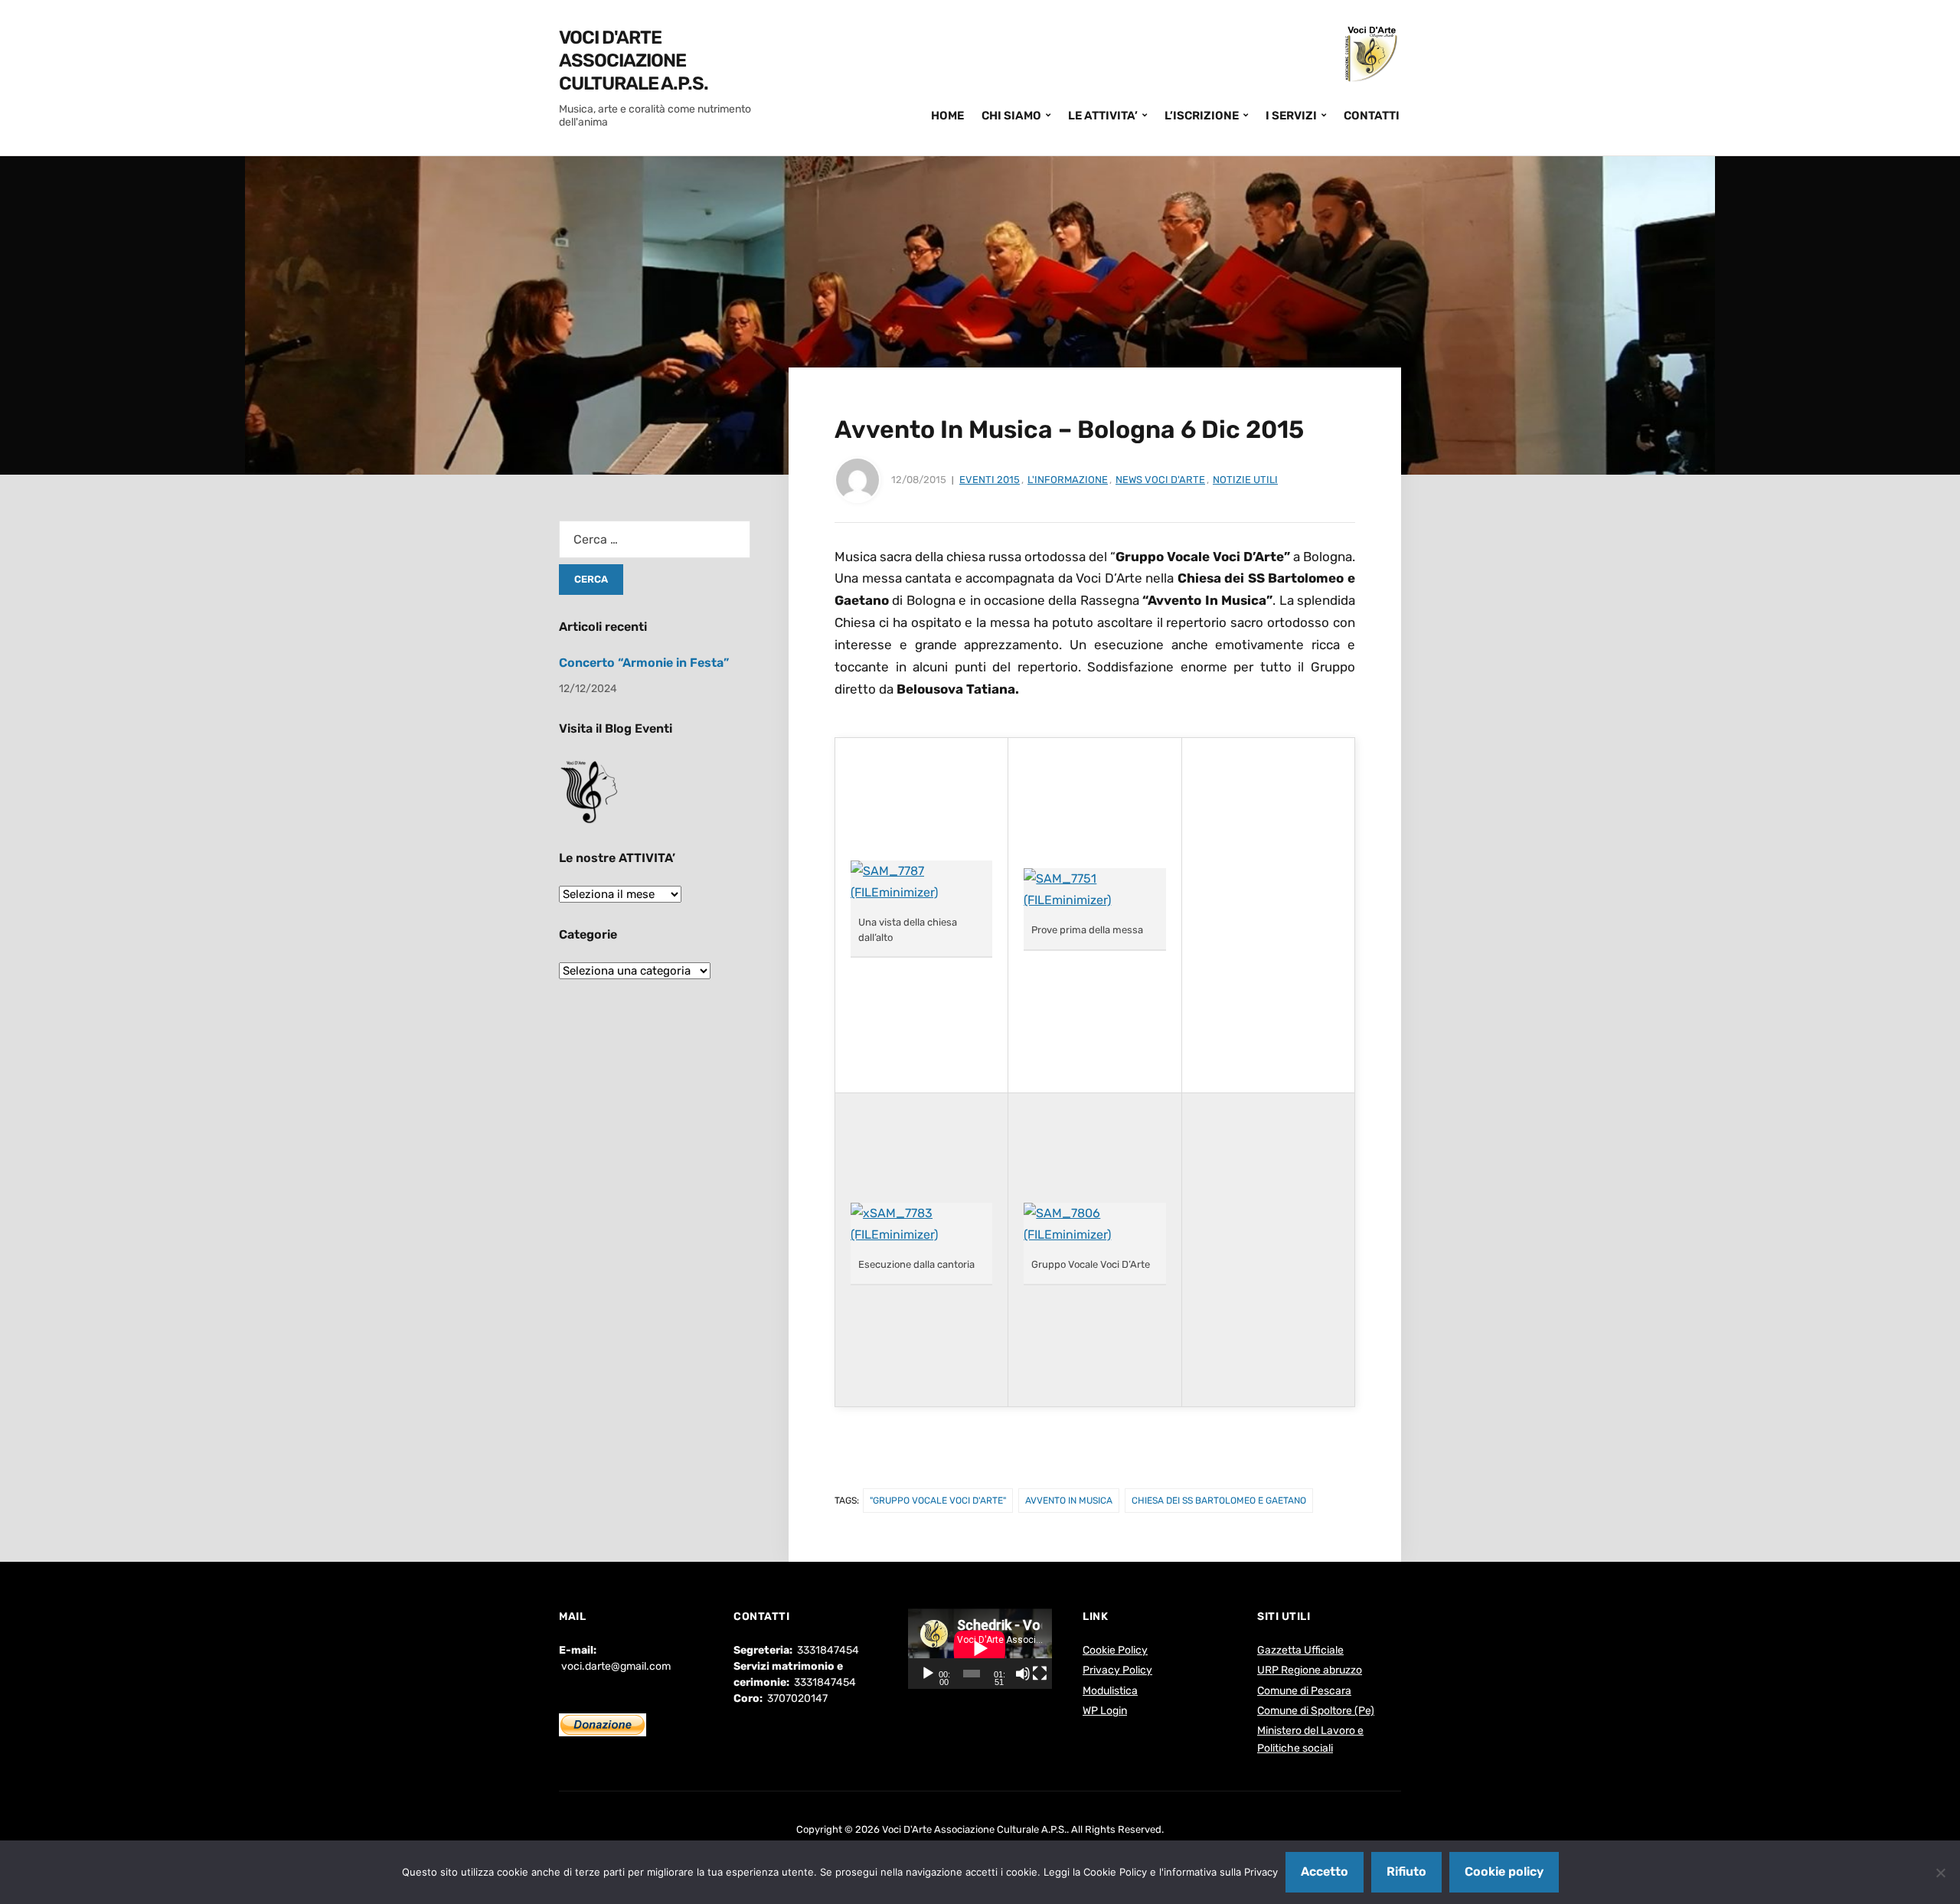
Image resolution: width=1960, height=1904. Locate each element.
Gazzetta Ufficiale (1300, 1650)
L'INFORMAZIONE (1068, 480)
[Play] (928, 1674)
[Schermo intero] (1040, 1674)
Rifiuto (1406, 1871)
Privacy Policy (1117, 1670)
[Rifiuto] (1941, 1873)
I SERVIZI (1291, 116)
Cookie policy (1504, 1871)
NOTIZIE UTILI (1245, 480)
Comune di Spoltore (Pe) (1316, 1711)
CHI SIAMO (1011, 116)
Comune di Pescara (1304, 1691)
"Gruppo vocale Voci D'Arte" (938, 1501)
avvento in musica (1069, 1501)
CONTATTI (1372, 116)
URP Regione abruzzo (1310, 1670)
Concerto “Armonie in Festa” (644, 663)
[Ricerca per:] (655, 539)
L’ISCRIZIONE (1202, 116)
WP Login (1105, 1711)
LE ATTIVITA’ (1103, 116)
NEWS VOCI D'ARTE (1160, 480)
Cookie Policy (1115, 1650)
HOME (947, 116)
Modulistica (1110, 1691)
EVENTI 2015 (990, 480)
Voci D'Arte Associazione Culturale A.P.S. (634, 60)
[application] (980, 1648)
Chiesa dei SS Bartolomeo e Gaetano (1219, 1501)
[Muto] (1023, 1674)
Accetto (1325, 1871)
